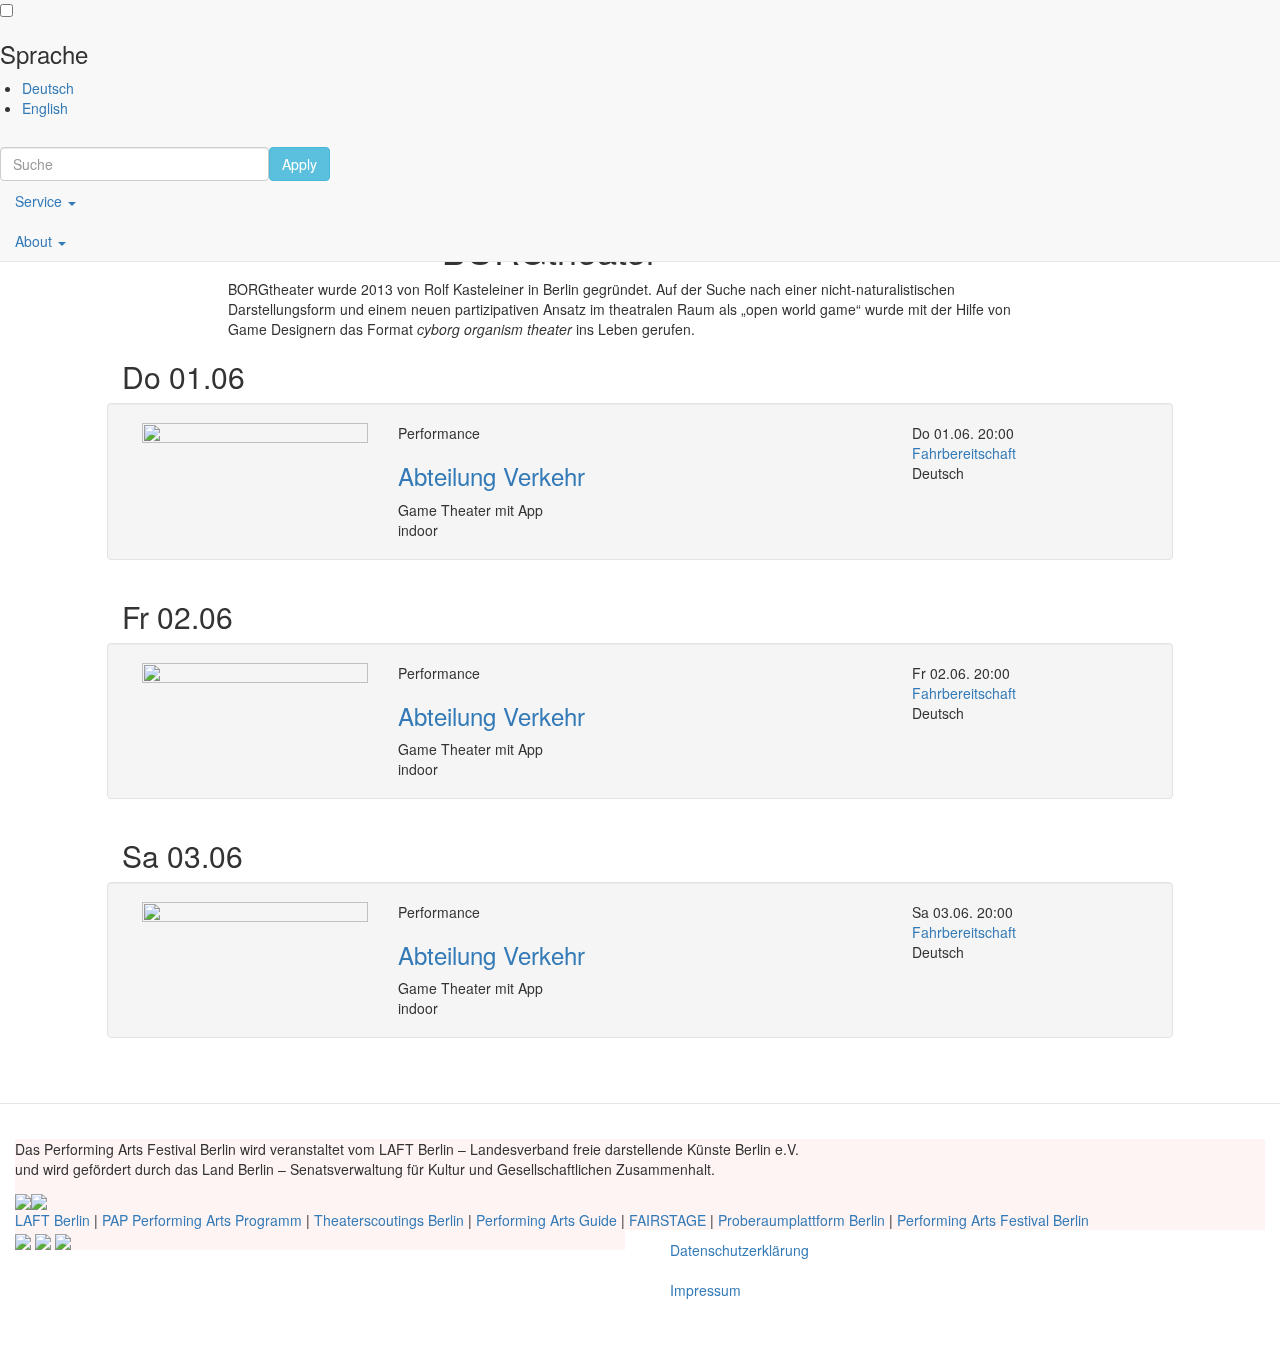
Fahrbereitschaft (964, 453)
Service (40, 201)
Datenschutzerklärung (739, 1250)
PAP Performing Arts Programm (202, 1220)
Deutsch (48, 88)
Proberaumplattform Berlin (801, 1220)
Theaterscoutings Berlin (389, 1220)
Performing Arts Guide (546, 1220)
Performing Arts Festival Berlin (993, 1220)
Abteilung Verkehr (491, 475)
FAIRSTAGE (667, 1220)
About (35, 241)
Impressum (705, 1290)
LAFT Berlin (52, 1220)
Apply (299, 164)
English (45, 108)
